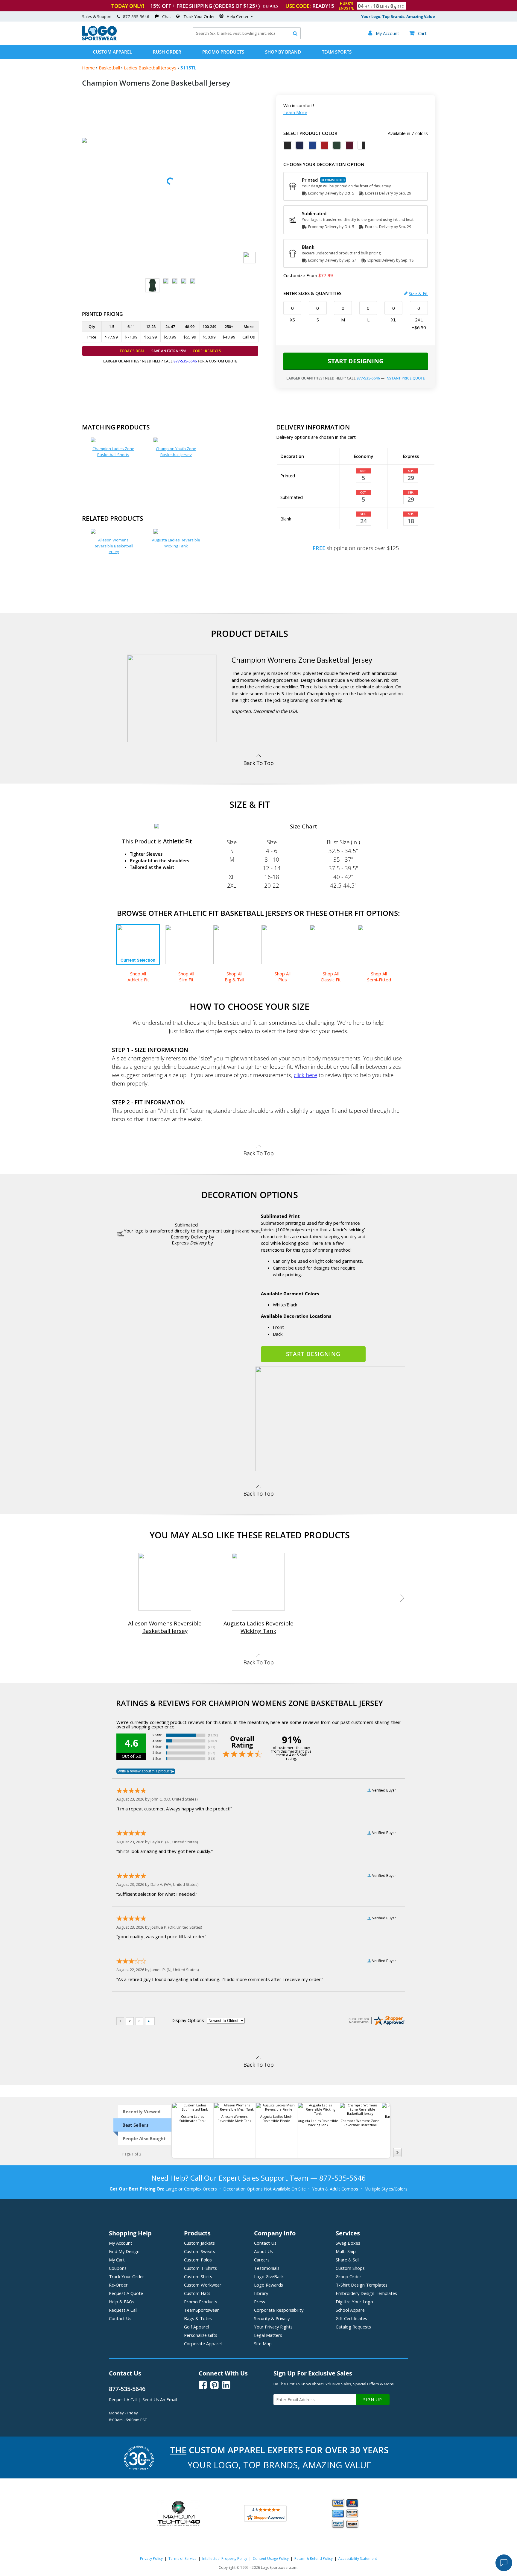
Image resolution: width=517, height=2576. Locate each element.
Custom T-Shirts (200, 2268)
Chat (166, 16)
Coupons (118, 2268)
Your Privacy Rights (273, 2327)
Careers (262, 2260)
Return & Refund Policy (314, 2558)
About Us (263, 2251)
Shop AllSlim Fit (186, 977)
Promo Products (223, 52)
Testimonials (267, 2268)
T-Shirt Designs (362, 2285)
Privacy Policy (151, 2558)
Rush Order (167, 52)
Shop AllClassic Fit (331, 977)
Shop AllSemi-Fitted (379, 977)
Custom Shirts (198, 2276)
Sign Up (373, 2400)
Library (261, 2293)
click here (305, 1075)
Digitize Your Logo (354, 2302)
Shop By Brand (283, 52)
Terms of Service (183, 2558)
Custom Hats (197, 2293)
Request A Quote (126, 2293)
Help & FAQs (122, 2302)
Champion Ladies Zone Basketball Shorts (113, 452)
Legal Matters (268, 2335)
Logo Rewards (269, 2285)
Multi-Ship (346, 2251)
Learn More (295, 112)
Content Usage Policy (271, 2558)
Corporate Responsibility (279, 2310)
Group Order (349, 2276)
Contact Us (120, 2318)
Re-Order (118, 2285)
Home (88, 68)
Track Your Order (199, 16)
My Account (121, 2243)
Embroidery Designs (366, 2293)
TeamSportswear (202, 2310)
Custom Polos (198, 2260)
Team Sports (337, 52)
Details (270, 6)
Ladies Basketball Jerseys (150, 68)
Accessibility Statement (358, 2558)
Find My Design (124, 2251)
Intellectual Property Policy (225, 2558)
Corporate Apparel (203, 2343)
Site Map (263, 2343)
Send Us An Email (160, 2399)
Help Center (238, 16)
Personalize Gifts (201, 2335)
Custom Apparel (112, 52)
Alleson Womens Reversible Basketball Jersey (113, 546)
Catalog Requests (353, 2327)
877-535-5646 (136, 16)
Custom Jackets (199, 2243)
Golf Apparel (196, 2327)
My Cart (117, 2260)
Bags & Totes (198, 2318)
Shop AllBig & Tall (234, 977)
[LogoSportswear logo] (99, 39)
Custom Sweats (200, 2251)
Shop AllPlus (283, 977)
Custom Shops (350, 2268)
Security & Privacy (272, 2318)
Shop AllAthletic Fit (138, 977)
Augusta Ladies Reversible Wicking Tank (176, 543)
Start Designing (356, 361)
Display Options (188, 2020)
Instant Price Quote (405, 378)
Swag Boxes (348, 2243)
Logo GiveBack (269, 2276)
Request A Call (123, 2310)
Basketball (109, 68)
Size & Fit (418, 293)
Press (260, 2302)
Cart (418, 33)
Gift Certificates (351, 2318)
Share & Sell (348, 2260)
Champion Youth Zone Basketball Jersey (176, 452)
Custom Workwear (203, 2285)
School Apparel (351, 2310)
